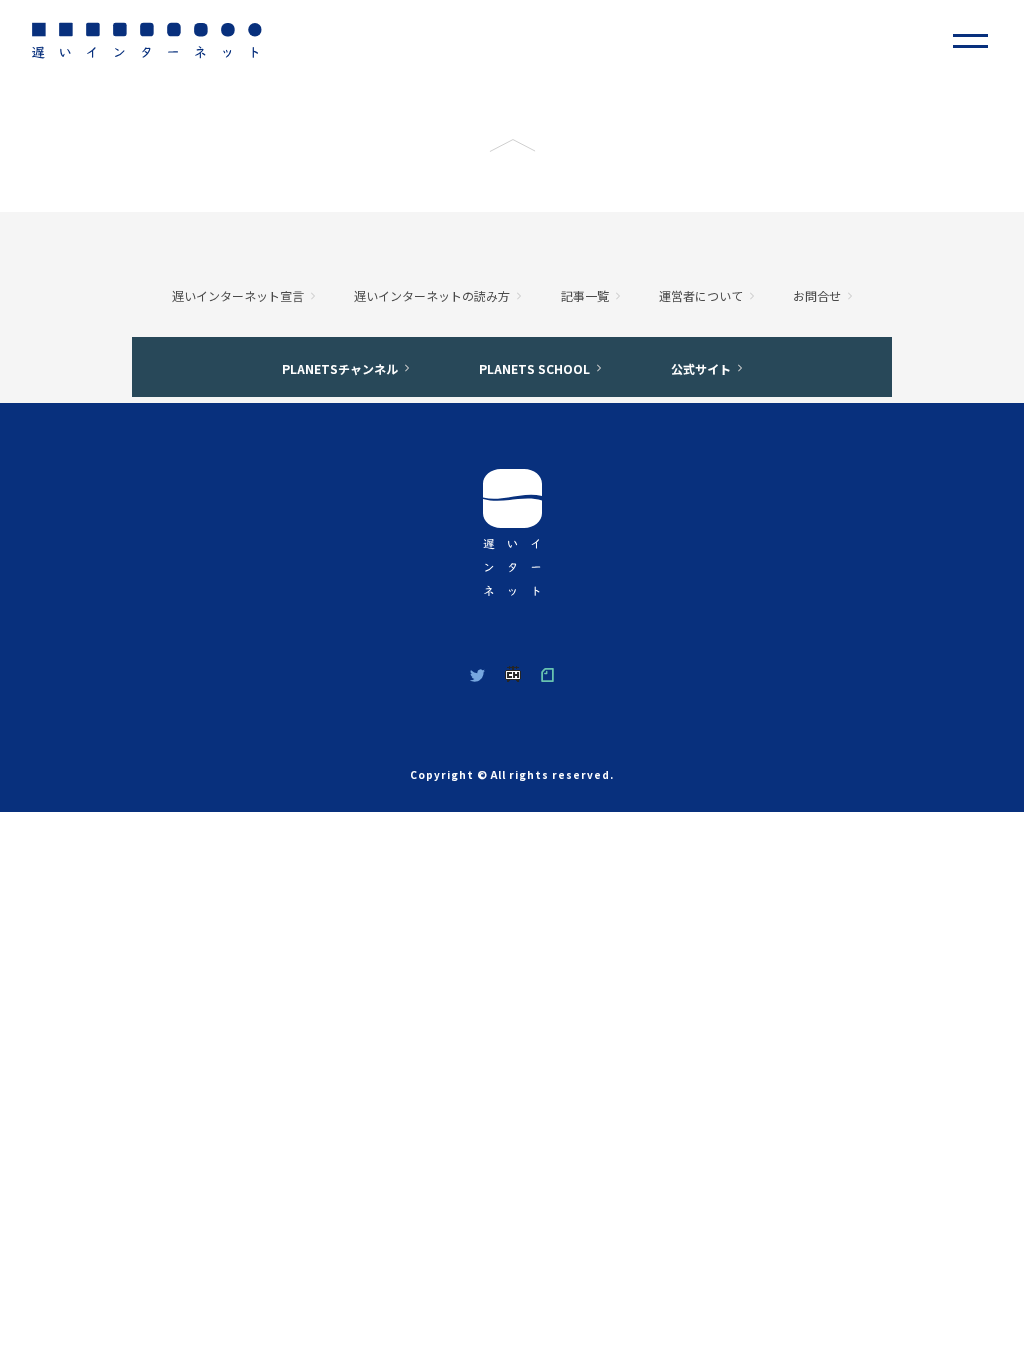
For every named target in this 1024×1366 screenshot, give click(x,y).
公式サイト (701, 368)
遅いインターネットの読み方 (432, 295)
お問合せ (817, 295)
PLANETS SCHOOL (534, 368)
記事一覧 (585, 295)
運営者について (701, 295)
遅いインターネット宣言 (238, 295)
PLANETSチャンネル (340, 368)
